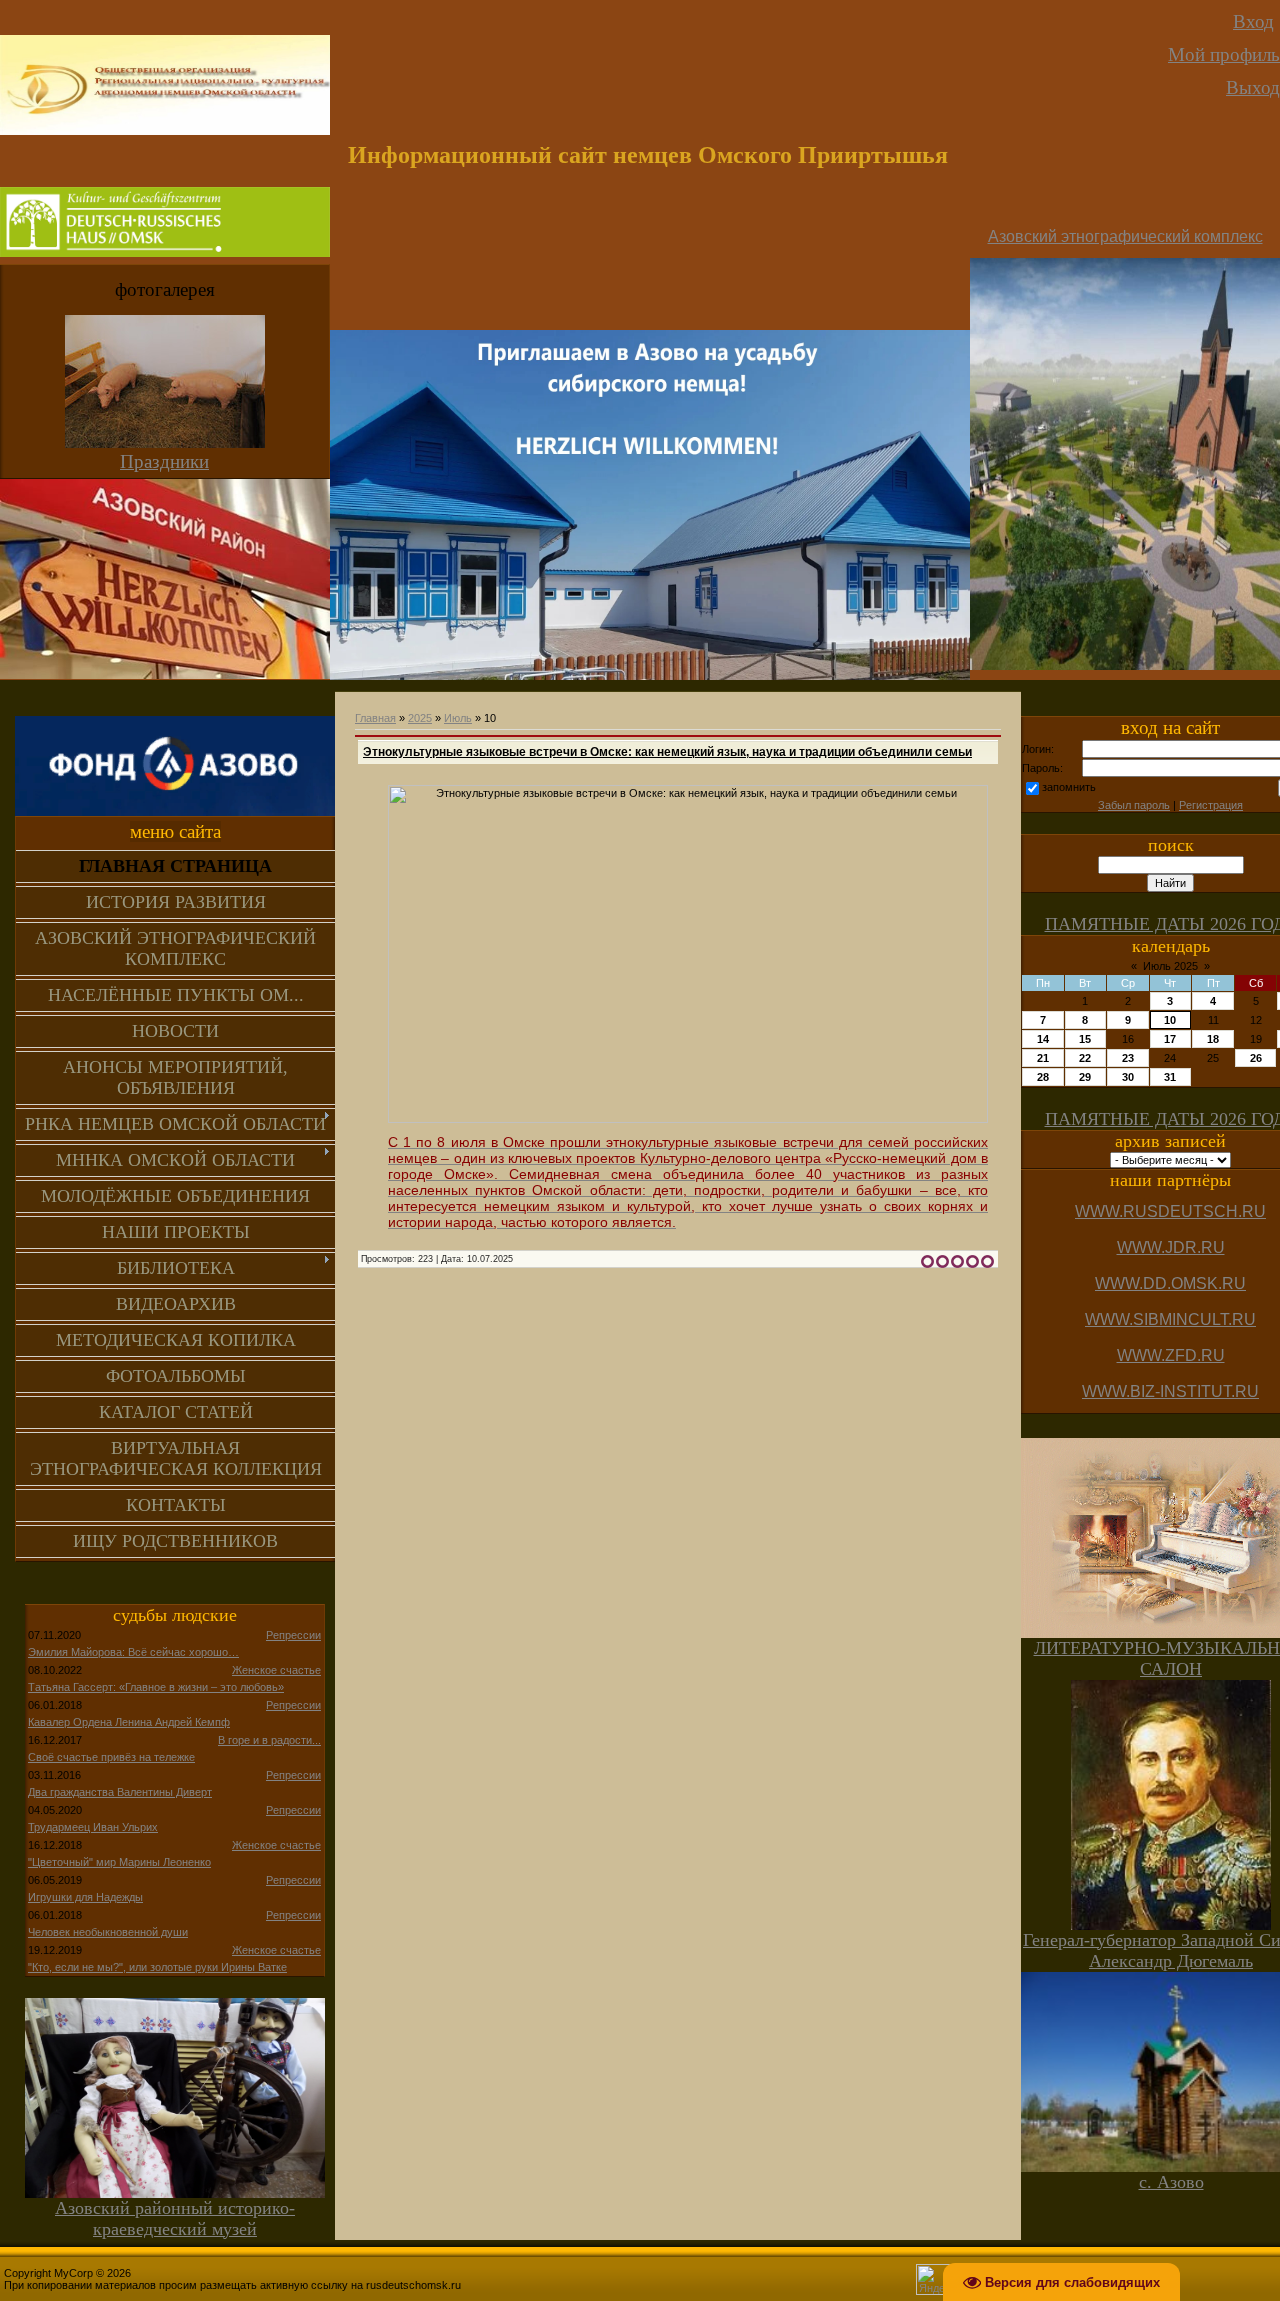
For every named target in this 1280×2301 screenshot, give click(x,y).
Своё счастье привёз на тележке (111, 1757)
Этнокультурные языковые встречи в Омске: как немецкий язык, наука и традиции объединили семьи (667, 752)
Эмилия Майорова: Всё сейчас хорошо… (133, 1652)
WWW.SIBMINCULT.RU (1170, 1319)
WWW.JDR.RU (1171, 1247)
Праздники (164, 461)
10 (1170, 1020)
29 (1085, 1077)
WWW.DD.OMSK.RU (1170, 1283)
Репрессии (293, 1635)
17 (1170, 1039)
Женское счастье (276, 1670)
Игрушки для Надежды (85, 1897)
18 (1213, 1039)
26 (1256, 1058)
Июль (458, 718)
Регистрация (1211, 805)
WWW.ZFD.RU (1171, 1355)
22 (1085, 1058)
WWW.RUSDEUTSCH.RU (1170, 1211)
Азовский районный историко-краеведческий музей (175, 2218)
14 (1043, 1039)
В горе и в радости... (269, 1740)
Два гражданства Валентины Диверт (120, 1792)
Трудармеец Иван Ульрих (93, 1827)
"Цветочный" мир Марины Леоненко (119, 1862)
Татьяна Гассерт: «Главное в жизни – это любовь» (156, 1687)
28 (1043, 1077)
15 (1085, 1039)
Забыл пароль (1134, 805)
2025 (420, 718)
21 (1043, 1058)
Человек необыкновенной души (108, 1932)
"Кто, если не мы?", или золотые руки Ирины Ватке (157, 1967)
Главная (375, 718)
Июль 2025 (1170, 966)
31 (1170, 1077)
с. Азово (1171, 2182)
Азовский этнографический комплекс (1125, 236)
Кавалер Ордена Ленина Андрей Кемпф (129, 1722)
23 (1128, 1058)
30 (1128, 1077)
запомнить (1069, 787)
